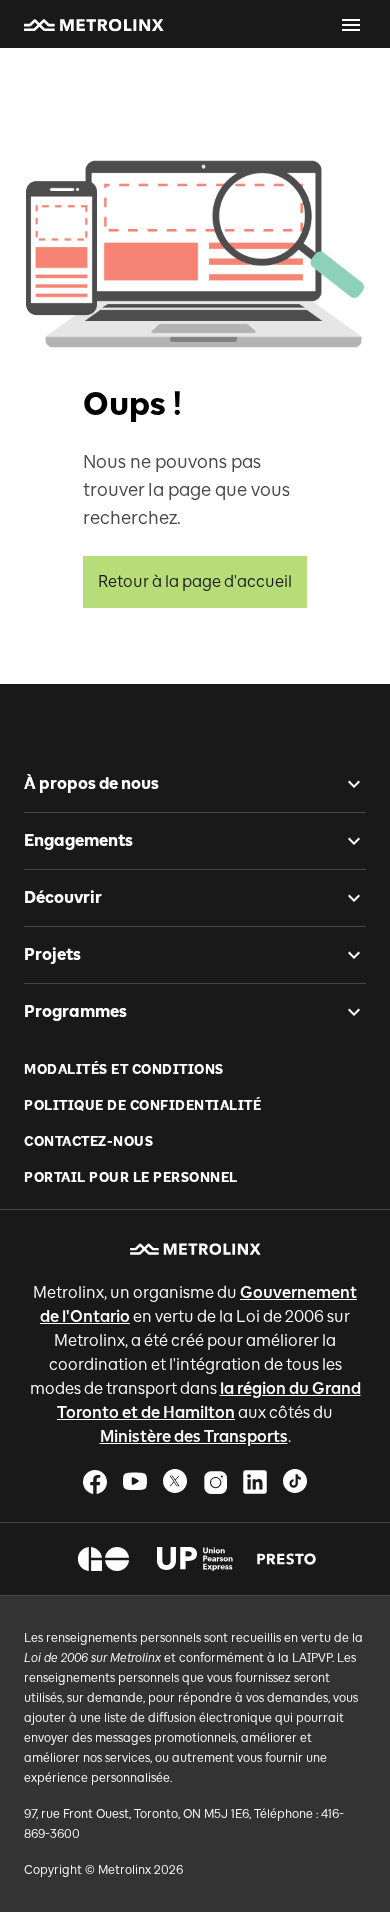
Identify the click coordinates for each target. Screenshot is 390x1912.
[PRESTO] (286, 1559)
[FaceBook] (95, 1481)
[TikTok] (295, 1481)
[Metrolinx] (195, 1249)
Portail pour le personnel (131, 1177)
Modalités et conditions (124, 1069)
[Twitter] (175, 1481)
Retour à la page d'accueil (195, 581)
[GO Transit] (103, 1559)
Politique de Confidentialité (142, 1105)
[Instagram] (215, 1481)
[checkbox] (346, 784)
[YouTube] (135, 1481)
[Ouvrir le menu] (351, 25)
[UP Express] (195, 1559)
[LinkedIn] (255, 1481)
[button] (94, 25)
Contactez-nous (88, 1141)
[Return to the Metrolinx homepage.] (94, 25)
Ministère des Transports (194, 1436)
